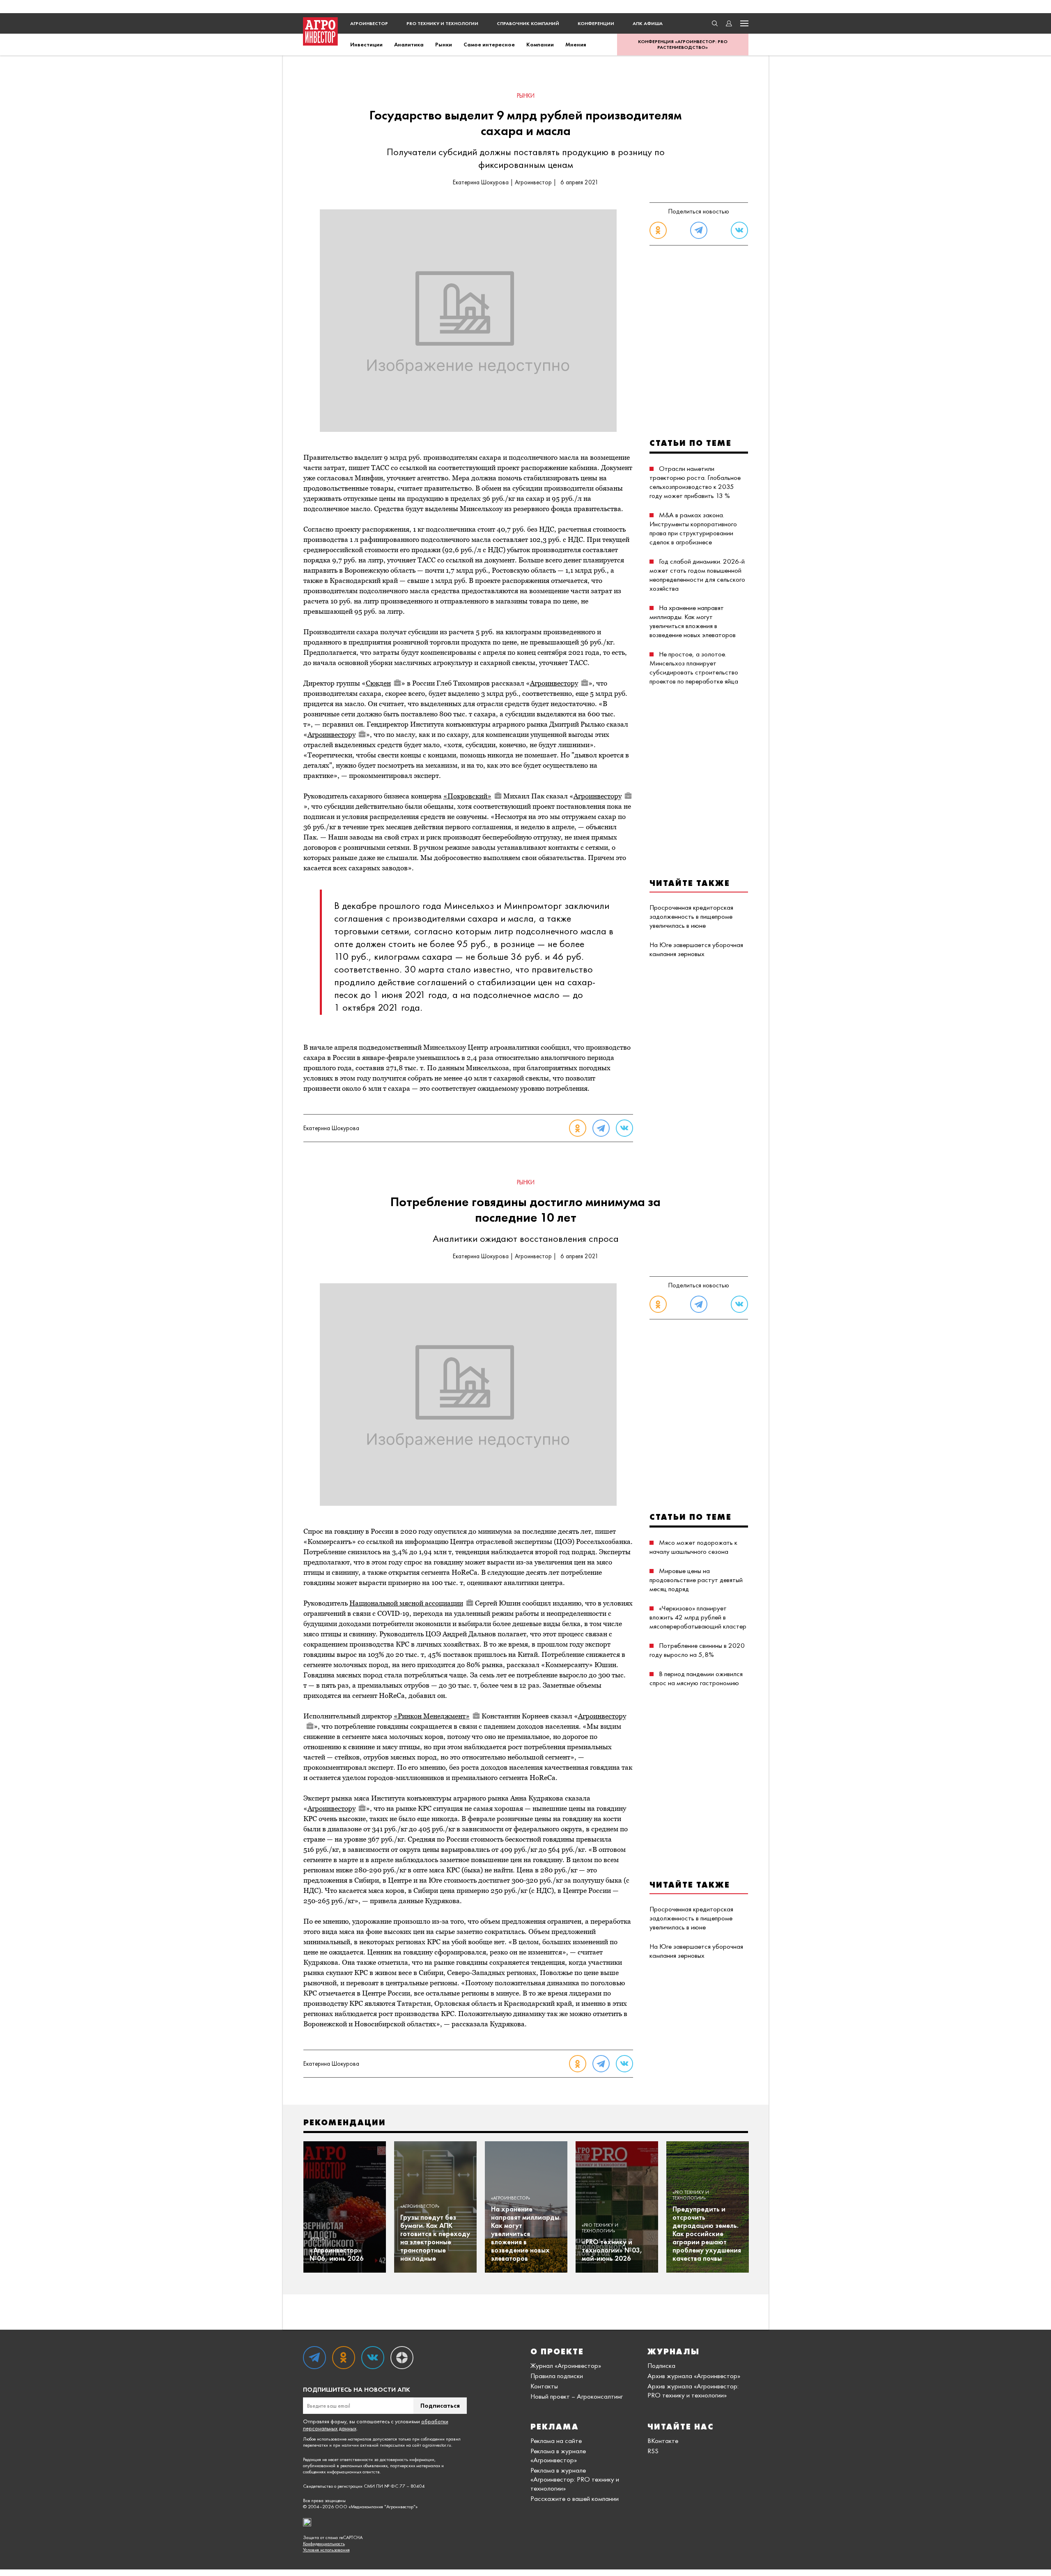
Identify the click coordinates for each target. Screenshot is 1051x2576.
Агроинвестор (369, 23)
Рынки (444, 44)
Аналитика (409, 44)
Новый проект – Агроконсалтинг (577, 2396)
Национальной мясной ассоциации (406, 1603)
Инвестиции (366, 44)
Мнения (576, 44)
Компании (540, 44)
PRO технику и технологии (442, 23)
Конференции (596, 23)
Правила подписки (557, 2376)
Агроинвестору (554, 683)
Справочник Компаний (528, 23)
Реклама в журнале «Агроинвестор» (558, 2455)
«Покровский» (467, 796)
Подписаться (440, 2405)
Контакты (544, 2386)
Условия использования (326, 2550)
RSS (653, 2451)
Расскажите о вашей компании (575, 2498)
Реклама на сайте (556, 2441)
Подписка (661, 2365)
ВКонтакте (663, 2441)
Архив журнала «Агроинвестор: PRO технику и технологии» (693, 2390)
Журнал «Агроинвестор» (566, 2365)
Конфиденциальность (324, 2544)
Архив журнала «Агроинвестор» (694, 2376)
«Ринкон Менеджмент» (432, 1716)
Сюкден (378, 683)
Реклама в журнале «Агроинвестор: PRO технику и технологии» (575, 2479)
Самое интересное (489, 44)
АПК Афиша (648, 23)
